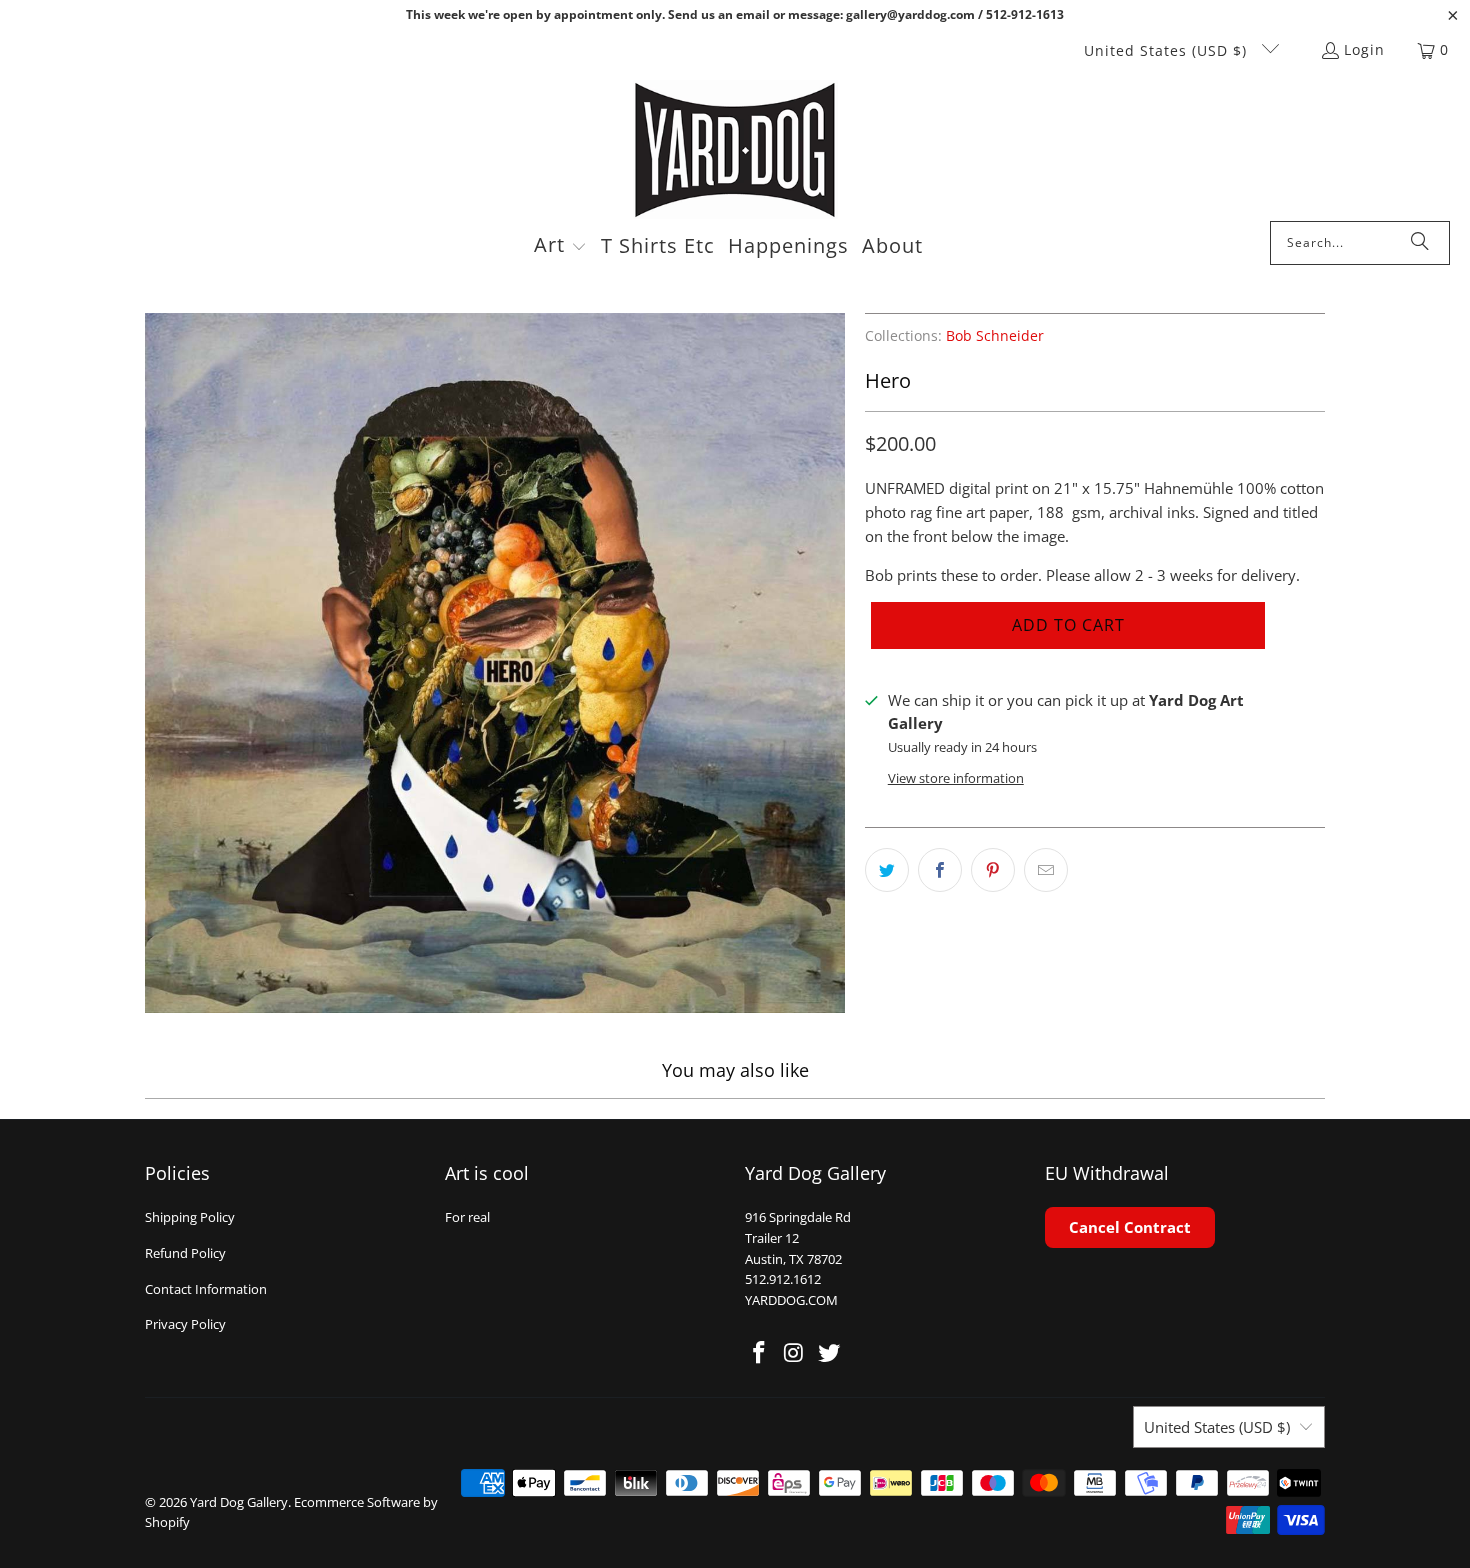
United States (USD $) (1168, 50)
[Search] (1420, 243)
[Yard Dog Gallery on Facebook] (760, 1353)
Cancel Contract (1130, 1227)
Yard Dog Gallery (239, 1502)
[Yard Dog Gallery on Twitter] (829, 1353)
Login (1364, 49)
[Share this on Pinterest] (993, 870)
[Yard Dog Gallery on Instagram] (795, 1353)
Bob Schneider (995, 336)
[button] (560, 247)
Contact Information (206, 1289)
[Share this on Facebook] (940, 870)
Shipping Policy (190, 1217)
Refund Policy (185, 1253)
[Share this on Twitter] (887, 870)
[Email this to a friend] (1046, 870)
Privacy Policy (185, 1324)
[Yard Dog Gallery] (735, 150)
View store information (956, 778)
